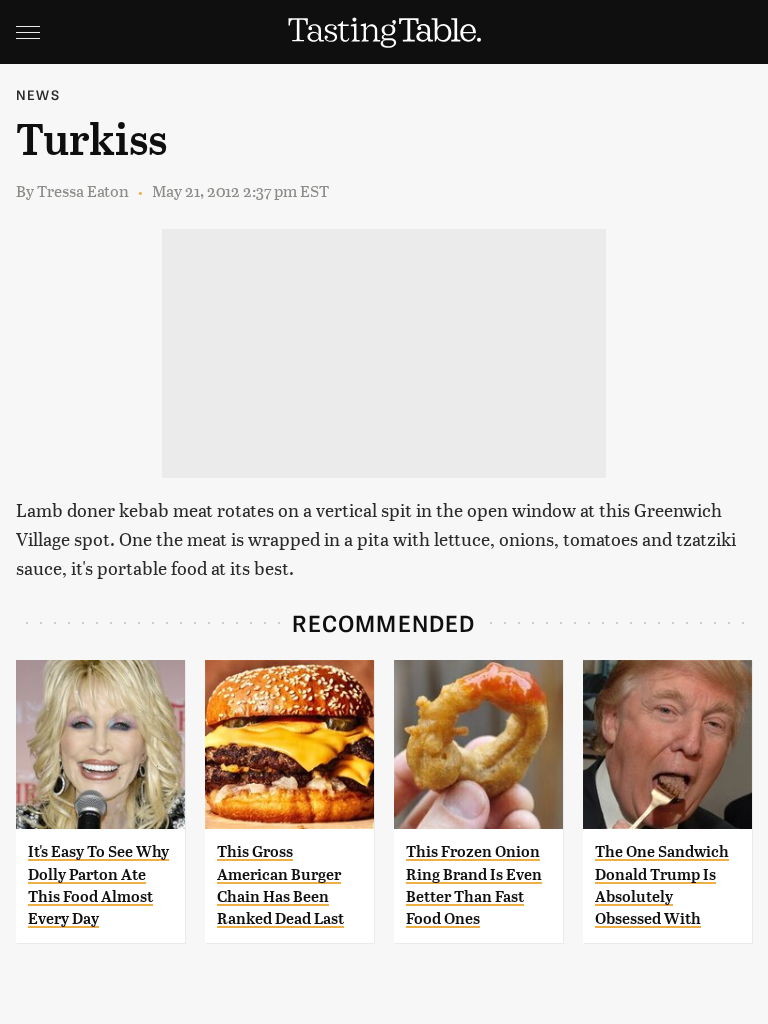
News (38, 94)
